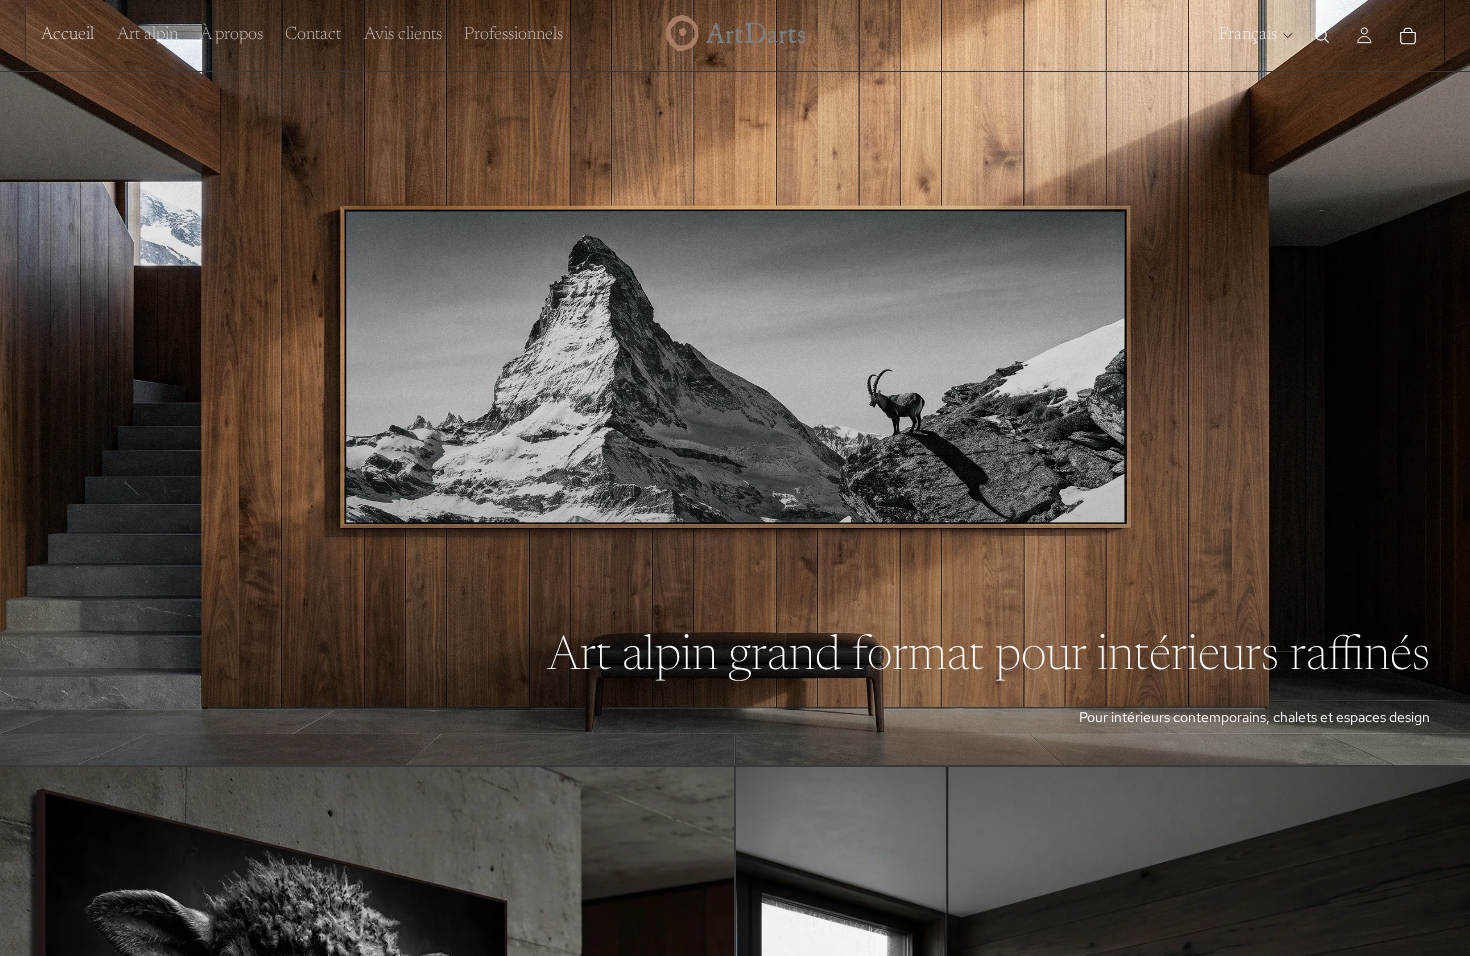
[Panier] (1408, 36)
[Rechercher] (1322, 36)
